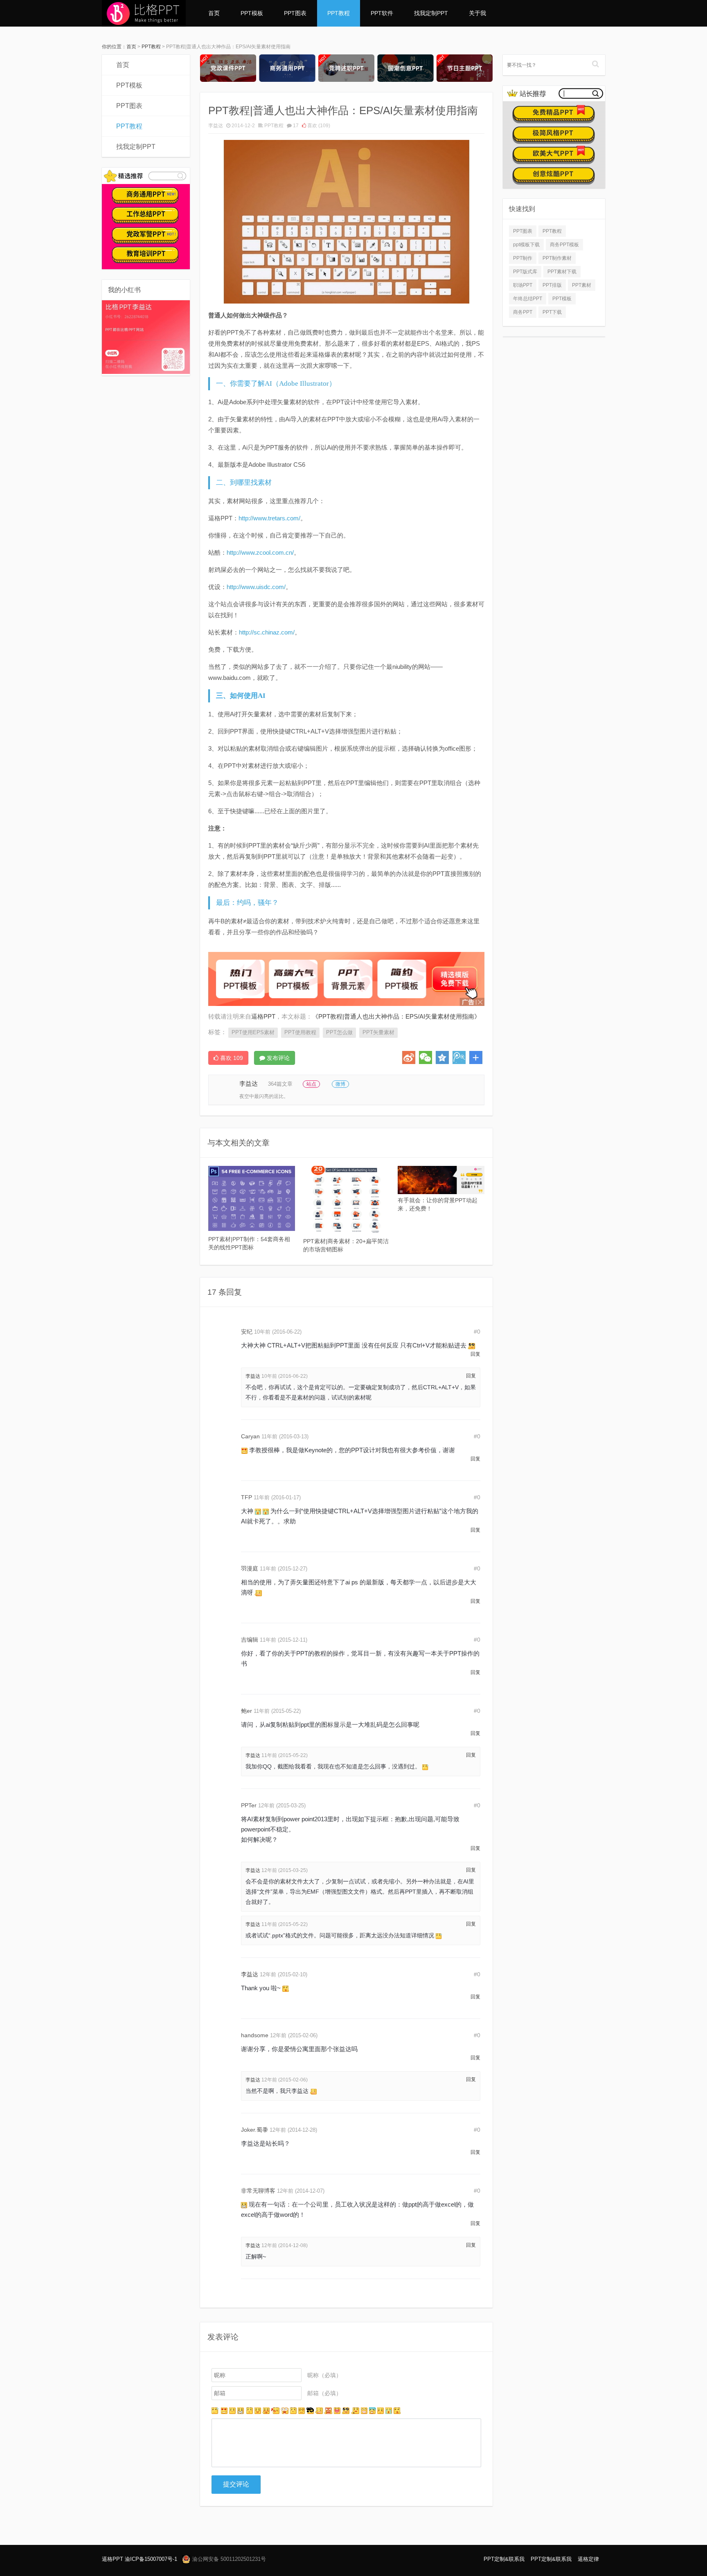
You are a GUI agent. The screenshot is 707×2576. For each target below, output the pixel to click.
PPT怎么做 (339, 1032)
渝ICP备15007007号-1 (151, 2559)
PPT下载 (552, 312)
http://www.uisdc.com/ (256, 587)
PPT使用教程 (300, 1032)
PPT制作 (523, 258)
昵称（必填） (324, 2375)
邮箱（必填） (324, 2393)
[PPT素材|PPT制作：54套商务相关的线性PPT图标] (252, 1198)
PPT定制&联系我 (504, 2559)
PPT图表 (295, 13)
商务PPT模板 (564, 245)
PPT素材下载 (562, 272)
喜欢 (318, 126)
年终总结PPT (528, 299)
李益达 (216, 126)
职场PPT (523, 285)
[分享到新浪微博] (409, 1057)
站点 (311, 1084)
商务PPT (523, 312)
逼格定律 (588, 2559)
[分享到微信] (426, 1057)
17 (296, 126)
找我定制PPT (431, 13)
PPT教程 (339, 13)
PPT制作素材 (557, 258)
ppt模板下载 (526, 245)
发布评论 (277, 1058)
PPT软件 (382, 13)
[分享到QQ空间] (442, 1057)
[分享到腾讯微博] (459, 1057)
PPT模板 (252, 13)
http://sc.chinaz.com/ (267, 632)
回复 (475, 1354)
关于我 (477, 13)
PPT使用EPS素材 (253, 1032)
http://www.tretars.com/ (269, 518)
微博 (340, 1084)
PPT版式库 (525, 272)
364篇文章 (280, 1084)
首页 (214, 13)
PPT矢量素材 (378, 1032)
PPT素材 (582, 285)
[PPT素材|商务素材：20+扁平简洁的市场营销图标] (347, 1199)
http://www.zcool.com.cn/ (260, 552)
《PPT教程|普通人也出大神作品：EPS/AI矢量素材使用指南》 (396, 1016)
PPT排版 (552, 285)
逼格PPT (113, 2559)
